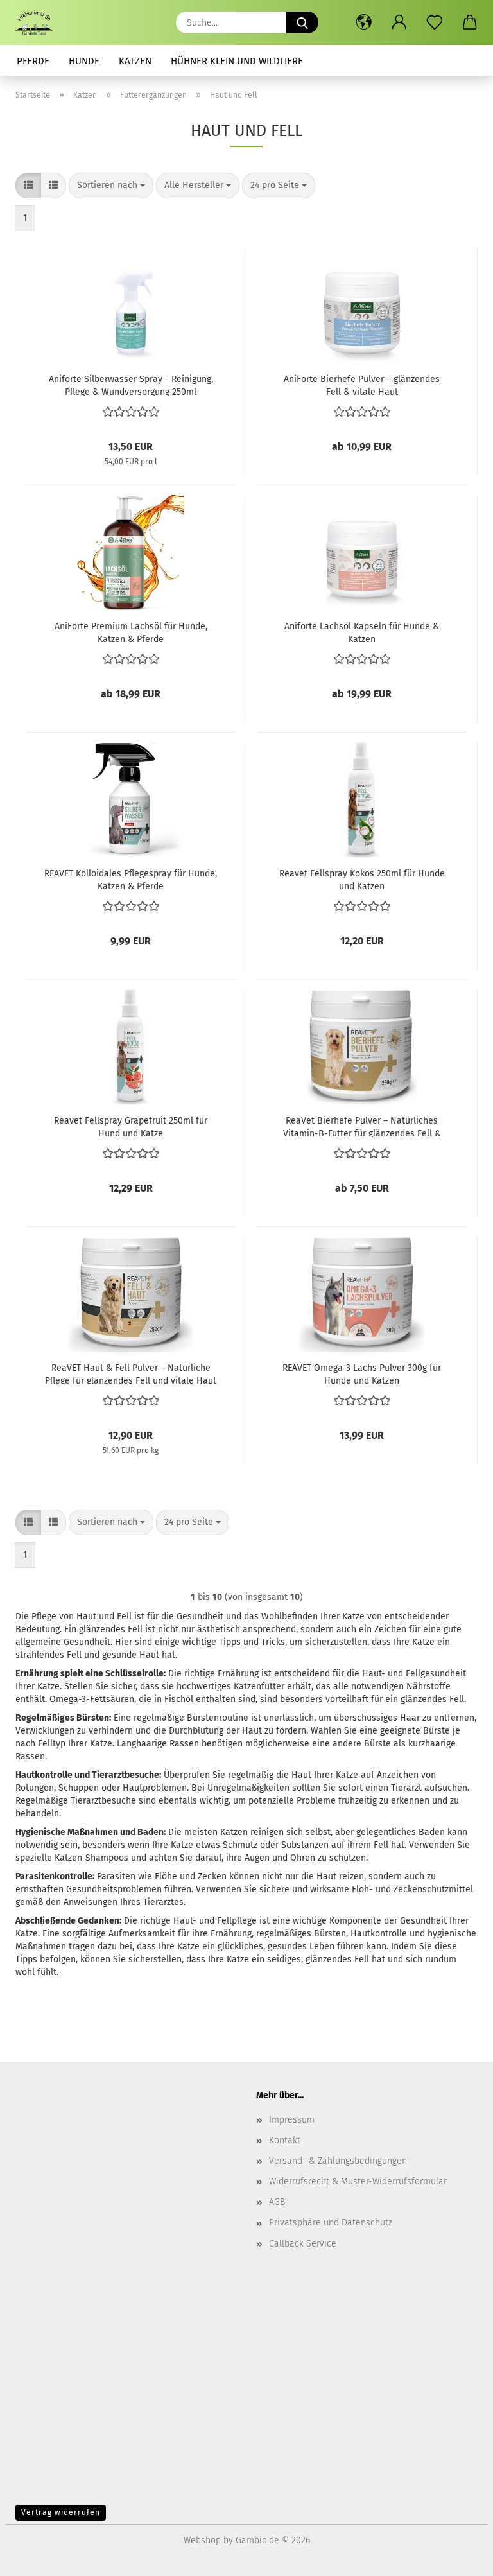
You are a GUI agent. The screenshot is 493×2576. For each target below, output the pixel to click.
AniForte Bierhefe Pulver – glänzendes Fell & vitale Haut (362, 385)
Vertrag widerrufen (61, 2512)
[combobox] (111, 186)
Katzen (135, 61)
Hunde (84, 61)
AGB (277, 2202)
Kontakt (285, 2140)
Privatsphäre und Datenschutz (331, 2223)
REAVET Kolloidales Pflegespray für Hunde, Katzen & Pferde (131, 879)
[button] (364, 22)
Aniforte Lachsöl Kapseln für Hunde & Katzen (362, 632)
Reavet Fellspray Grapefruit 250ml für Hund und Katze (131, 1126)
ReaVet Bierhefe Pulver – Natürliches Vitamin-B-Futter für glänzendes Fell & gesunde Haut (362, 1126)
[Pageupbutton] (458, 2557)
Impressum (292, 2120)
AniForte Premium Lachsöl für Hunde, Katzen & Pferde (131, 632)
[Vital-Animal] (39, 22)
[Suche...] (302, 22)
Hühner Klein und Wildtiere (237, 61)
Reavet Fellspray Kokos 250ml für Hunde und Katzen (362, 879)
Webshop (202, 2540)
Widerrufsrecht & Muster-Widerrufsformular (358, 2181)
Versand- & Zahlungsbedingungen (338, 2161)
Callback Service (303, 2244)
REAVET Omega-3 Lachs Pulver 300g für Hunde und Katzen (362, 1373)
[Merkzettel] (434, 22)
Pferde (33, 61)
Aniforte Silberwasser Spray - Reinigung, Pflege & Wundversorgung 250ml (131, 385)
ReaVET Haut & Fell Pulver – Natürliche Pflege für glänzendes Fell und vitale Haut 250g (131, 1373)
